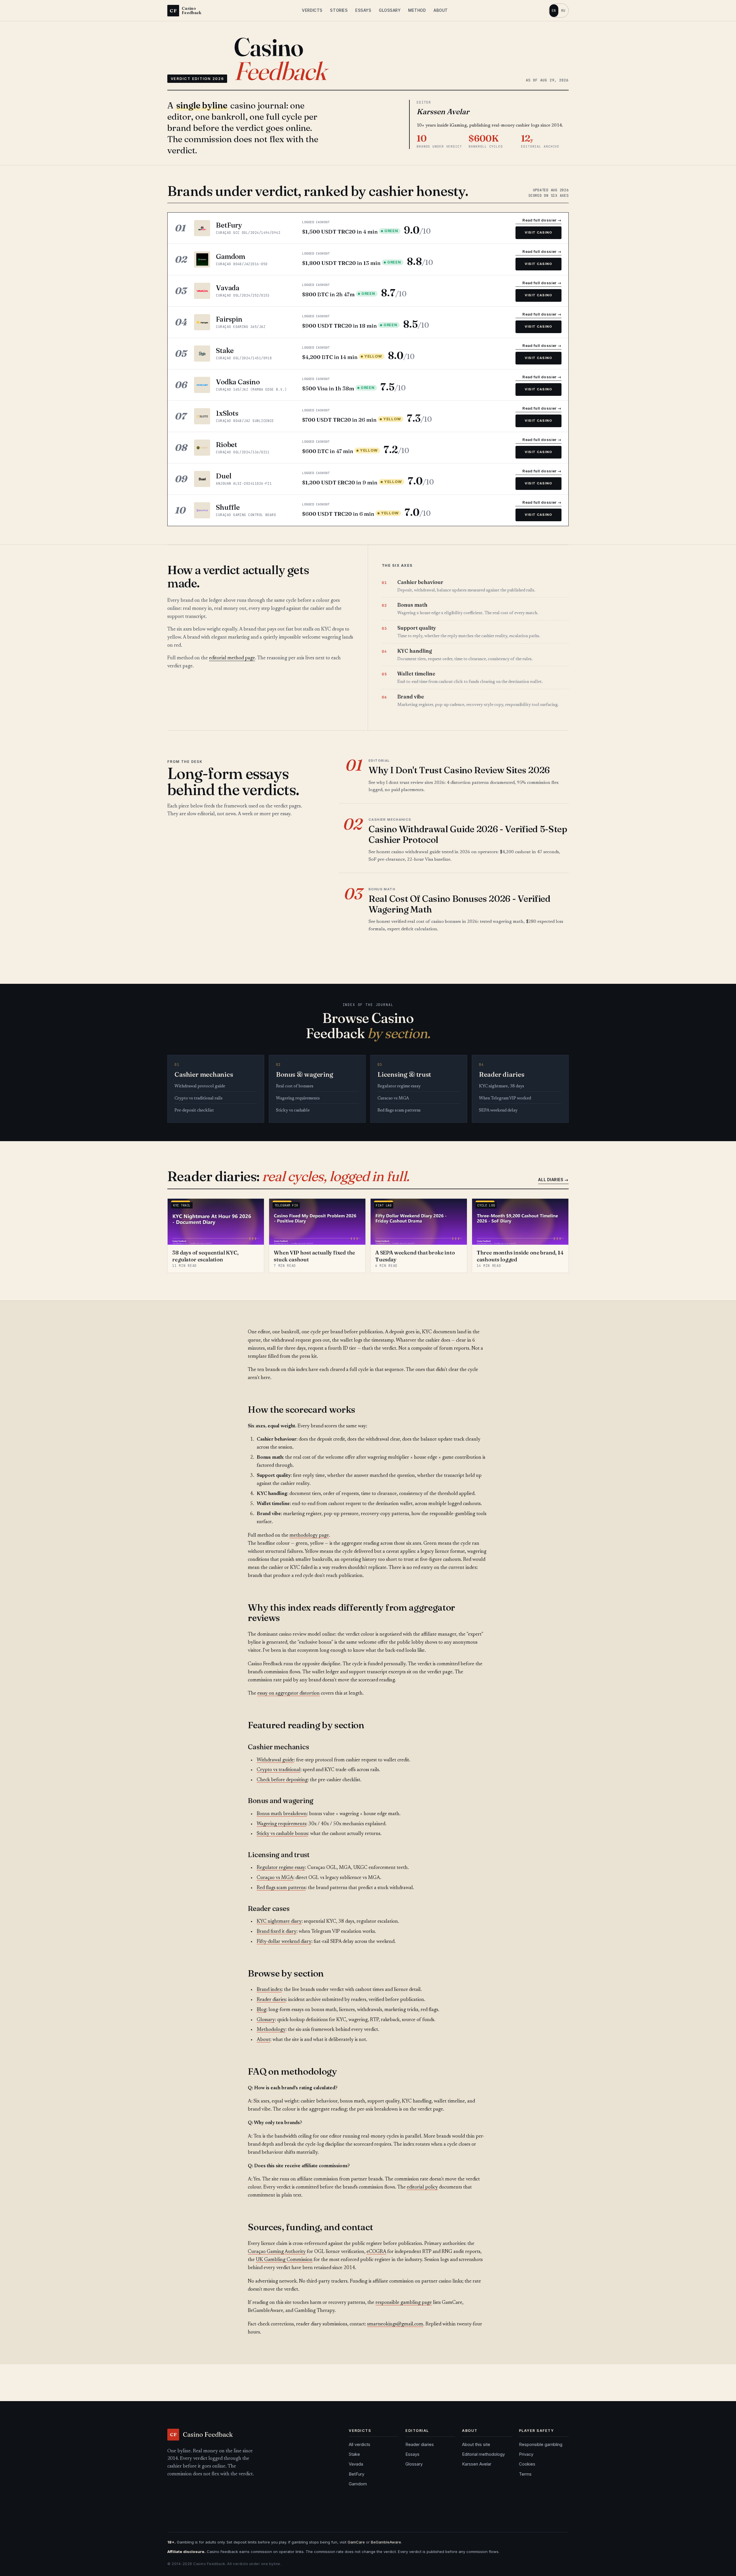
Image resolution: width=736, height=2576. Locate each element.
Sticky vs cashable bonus (282, 1834)
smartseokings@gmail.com (395, 2324)
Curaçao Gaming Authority (277, 2252)
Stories (339, 10)
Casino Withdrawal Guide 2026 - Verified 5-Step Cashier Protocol (468, 834)
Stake (354, 2454)
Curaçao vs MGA (275, 1878)
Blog (261, 2010)
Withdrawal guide (275, 1760)
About (441, 10)
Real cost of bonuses (295, 1086)
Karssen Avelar (477, 2464)
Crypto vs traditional (279, 1770)
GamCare (356, 2542)
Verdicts (312, 10)
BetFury (356, 2474)
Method (417, 10)
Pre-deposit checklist (194, 1111)
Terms (525, 2474)
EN (554, 10)
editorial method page (232, 658)
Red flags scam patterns (399, 1111)
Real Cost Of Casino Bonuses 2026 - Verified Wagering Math (460, 904)
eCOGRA (376, 2252)
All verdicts (360, 2445)
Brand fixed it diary (277, 1932)
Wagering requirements (298, 1098)
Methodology (271, 2030)
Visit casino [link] (538, 232)
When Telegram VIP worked (505, 1098)
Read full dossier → (542, 220)
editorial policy (422, 2188)
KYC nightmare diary (279, 1922)
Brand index (269, 1990)
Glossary (390, 10)
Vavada (356, 2464)
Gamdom (358, 2484)
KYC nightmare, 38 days (502, 1086)
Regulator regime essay (399, 1086)
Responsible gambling (541, 2445)
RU (563, 10)
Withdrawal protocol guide (200, 1086)
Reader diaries (271, 2000)
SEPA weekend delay (498, 1111)
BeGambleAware (386, 2542)
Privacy (526, 2454)
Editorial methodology (483, 2454)
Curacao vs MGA (393, 1098)
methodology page (309, 1536)
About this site (476, 2445)
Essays (363, 10)
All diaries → (553, 1180)
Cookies (527, 2464)
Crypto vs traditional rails (199, 1098)
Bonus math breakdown (282, 1814)
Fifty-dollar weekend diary (284, 1942)
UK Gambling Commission (284, 2260)
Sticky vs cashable (293, 1111)
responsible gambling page (404, 2303)
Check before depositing (282, 1780)
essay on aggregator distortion (289, 1694)
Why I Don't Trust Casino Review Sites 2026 (459, 770)
